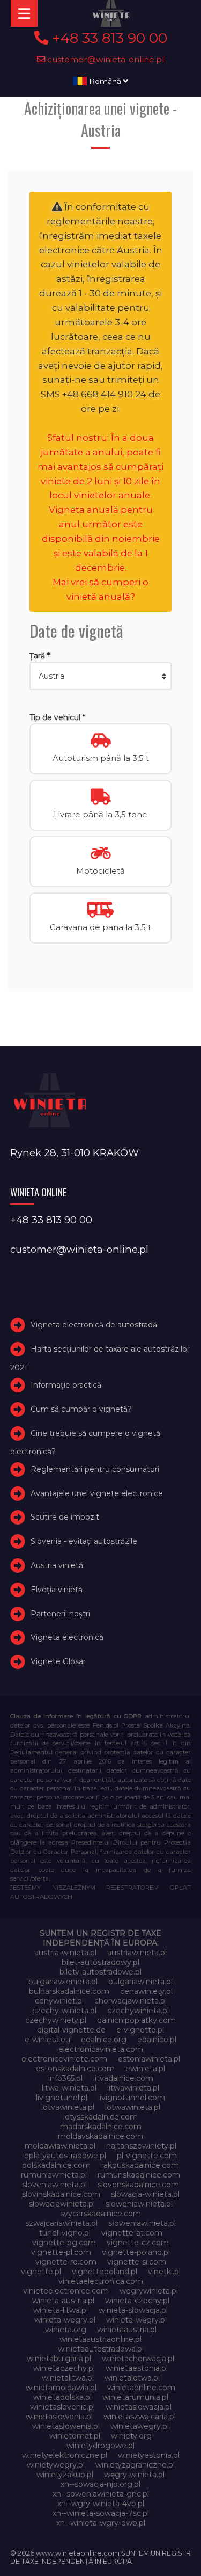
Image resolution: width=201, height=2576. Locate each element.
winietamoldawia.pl (61, 2388)
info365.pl (65, 2078)
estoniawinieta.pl (149, 2059)
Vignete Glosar (58, 1661)
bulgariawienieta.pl (63, 1982)
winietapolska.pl (62, 2397)
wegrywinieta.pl (149, 2291)
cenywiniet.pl (59, 2001)
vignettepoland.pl (105, 2272)
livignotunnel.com (132, 2098)
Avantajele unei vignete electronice (97, 1493)
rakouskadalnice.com (140, 2165)
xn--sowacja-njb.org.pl (100, 2484)
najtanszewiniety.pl (141, 2146)
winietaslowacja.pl (139, 2407)
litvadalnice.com (123, 2078)
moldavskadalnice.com (100, 2136)
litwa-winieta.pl (69, 2088)
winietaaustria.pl (127, 2330)
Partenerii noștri (60, 1614)
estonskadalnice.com (75, 2069)
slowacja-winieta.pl (145, 2194)
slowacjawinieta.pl (62, 2204)
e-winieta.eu (47, 2040)
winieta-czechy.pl (137, 2301)
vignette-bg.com (64, 2243)
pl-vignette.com (147, 2156)
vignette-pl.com (61, 2252)
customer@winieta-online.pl (105, 59)
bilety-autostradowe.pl (100, 1972)
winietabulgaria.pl (59, 2359)
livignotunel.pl (62, 2098)
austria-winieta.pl (65, 1953)
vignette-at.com (132, 2233)
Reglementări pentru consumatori (95, 1469)
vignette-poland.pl (136, 2252)
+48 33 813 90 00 (108, 38)
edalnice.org (104, 2040)
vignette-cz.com (138, 2243)
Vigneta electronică (67, 1637)
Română (105, 81)
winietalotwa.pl (132, 2378)
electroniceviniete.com (64, 2059)
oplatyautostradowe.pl (65, 2156)
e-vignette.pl (140, 2030)
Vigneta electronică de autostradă (94, 1325)
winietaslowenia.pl (59, 2417)
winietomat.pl (75, 2436)
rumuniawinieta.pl (54, 2175)
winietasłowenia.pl (66, 2426)
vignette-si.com (137, 2262)
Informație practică (66, 1385)
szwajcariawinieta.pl (61, 2223)
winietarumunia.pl (135, 2397)
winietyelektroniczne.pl (65, 2455)
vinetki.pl (164, 2272)
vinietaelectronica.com (101, 2281)
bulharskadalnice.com (69, 1991)
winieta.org (66, 2330)
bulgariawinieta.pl (140, 1982)
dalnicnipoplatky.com (136, 2020)
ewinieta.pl (145, 2069)
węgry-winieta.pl (134, 2475)
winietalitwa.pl (68, 2378)
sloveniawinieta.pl (54, 2185)
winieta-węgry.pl (136, 2320)
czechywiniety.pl (56, 2020)
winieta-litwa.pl (61, 2310)
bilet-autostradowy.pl (100, 1962)
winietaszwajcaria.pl (140, 2417)
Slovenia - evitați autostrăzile (84, 1541)
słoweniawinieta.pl (142, 2223)
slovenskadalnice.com (138, 2185)
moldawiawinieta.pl (60, 2146)
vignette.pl (41, 2272)
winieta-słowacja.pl (133, 2310)
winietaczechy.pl (64, 2368)
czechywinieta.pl (138, 2011)
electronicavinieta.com (101, 2049)
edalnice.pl (157, 2040)
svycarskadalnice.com (100, 2214)
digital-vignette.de (71, 2030)
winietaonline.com (141, 2388)
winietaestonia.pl (137, 2368)
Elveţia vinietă (57, 1590)
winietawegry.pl (140, 2426)
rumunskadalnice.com (139, 2175)
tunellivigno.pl (65, 2233)
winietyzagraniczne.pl (135, 2465)
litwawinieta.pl (133, 2088)
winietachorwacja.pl (138, 2359)
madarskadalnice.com (101, 2127)
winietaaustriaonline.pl (100, 2339)
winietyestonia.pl (149, 2455)
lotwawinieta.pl (133, 2107)
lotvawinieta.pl (68, 2107)
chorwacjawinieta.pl (131, 2001)
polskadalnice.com (56, 2165)
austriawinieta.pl (137, 1953)
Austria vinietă (57, 1565)
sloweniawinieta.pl (139, 2204)
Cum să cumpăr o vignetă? (81, 1409)
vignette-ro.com (66, 2262)
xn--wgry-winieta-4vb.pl (101, 2504)
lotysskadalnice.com (100, 2117)
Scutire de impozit (65, 1517)
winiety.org (131, 2436)
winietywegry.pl (56, 2465)
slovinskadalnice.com (61, 2194)
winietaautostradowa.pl (101, 2349)
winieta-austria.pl (63, 2301)
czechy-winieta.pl (64, 2011)
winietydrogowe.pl (100, 2446)
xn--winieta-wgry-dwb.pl (101, 2523)
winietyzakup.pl (65, 2475)
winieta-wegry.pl (65, 2320)
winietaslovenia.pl (62, 2407)
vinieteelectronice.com (66, 2291)
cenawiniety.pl (146, 1991)
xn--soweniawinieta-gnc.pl (101, 2494)
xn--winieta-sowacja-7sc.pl (101, 2513)
